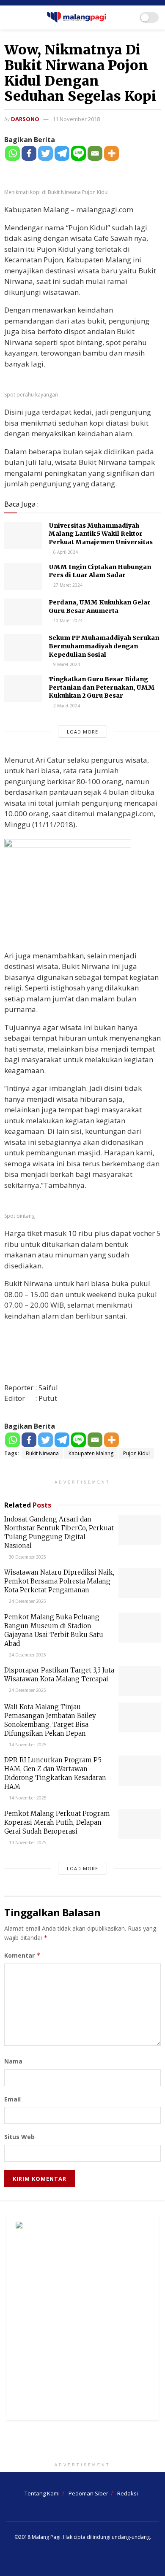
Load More (82, 732)
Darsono (25, 119)
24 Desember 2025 (27, 1601)
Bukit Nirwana (42, 1453)
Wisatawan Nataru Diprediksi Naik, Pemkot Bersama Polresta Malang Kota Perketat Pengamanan (59, 1581)
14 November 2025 (27, 1745)
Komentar (22, 1955)
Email (12, 2099)
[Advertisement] (82, 2443)
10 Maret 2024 (67, 620)
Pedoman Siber (88, 2493)
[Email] (95, 153)
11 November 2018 (76, 119)
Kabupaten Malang (91, 1453)
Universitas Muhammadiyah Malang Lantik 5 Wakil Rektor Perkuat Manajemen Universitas (101, 534)
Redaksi (128, 2493)
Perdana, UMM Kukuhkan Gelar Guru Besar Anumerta (100, 607)
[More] (111, 153)
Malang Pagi (46, 2537)
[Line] (78, 153)
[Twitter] (45, 153)
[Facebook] (29, 153)
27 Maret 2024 (67, 585)
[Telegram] (62, 153)
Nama (13, 2061)
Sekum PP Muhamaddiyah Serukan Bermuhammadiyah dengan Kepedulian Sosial (104, 646)
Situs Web (19, 2137)
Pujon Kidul (136, 1453)
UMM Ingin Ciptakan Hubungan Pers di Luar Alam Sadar (100, 571)
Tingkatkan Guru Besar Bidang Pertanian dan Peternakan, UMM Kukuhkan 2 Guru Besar (102, 687)
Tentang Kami (42, 2493)
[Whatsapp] (12, 153)
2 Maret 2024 (66, 706)
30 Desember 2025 (27, 1557)
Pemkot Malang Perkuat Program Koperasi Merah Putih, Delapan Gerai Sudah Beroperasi (57, 1822)
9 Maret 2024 (66, 664)
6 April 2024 (65, 552)
